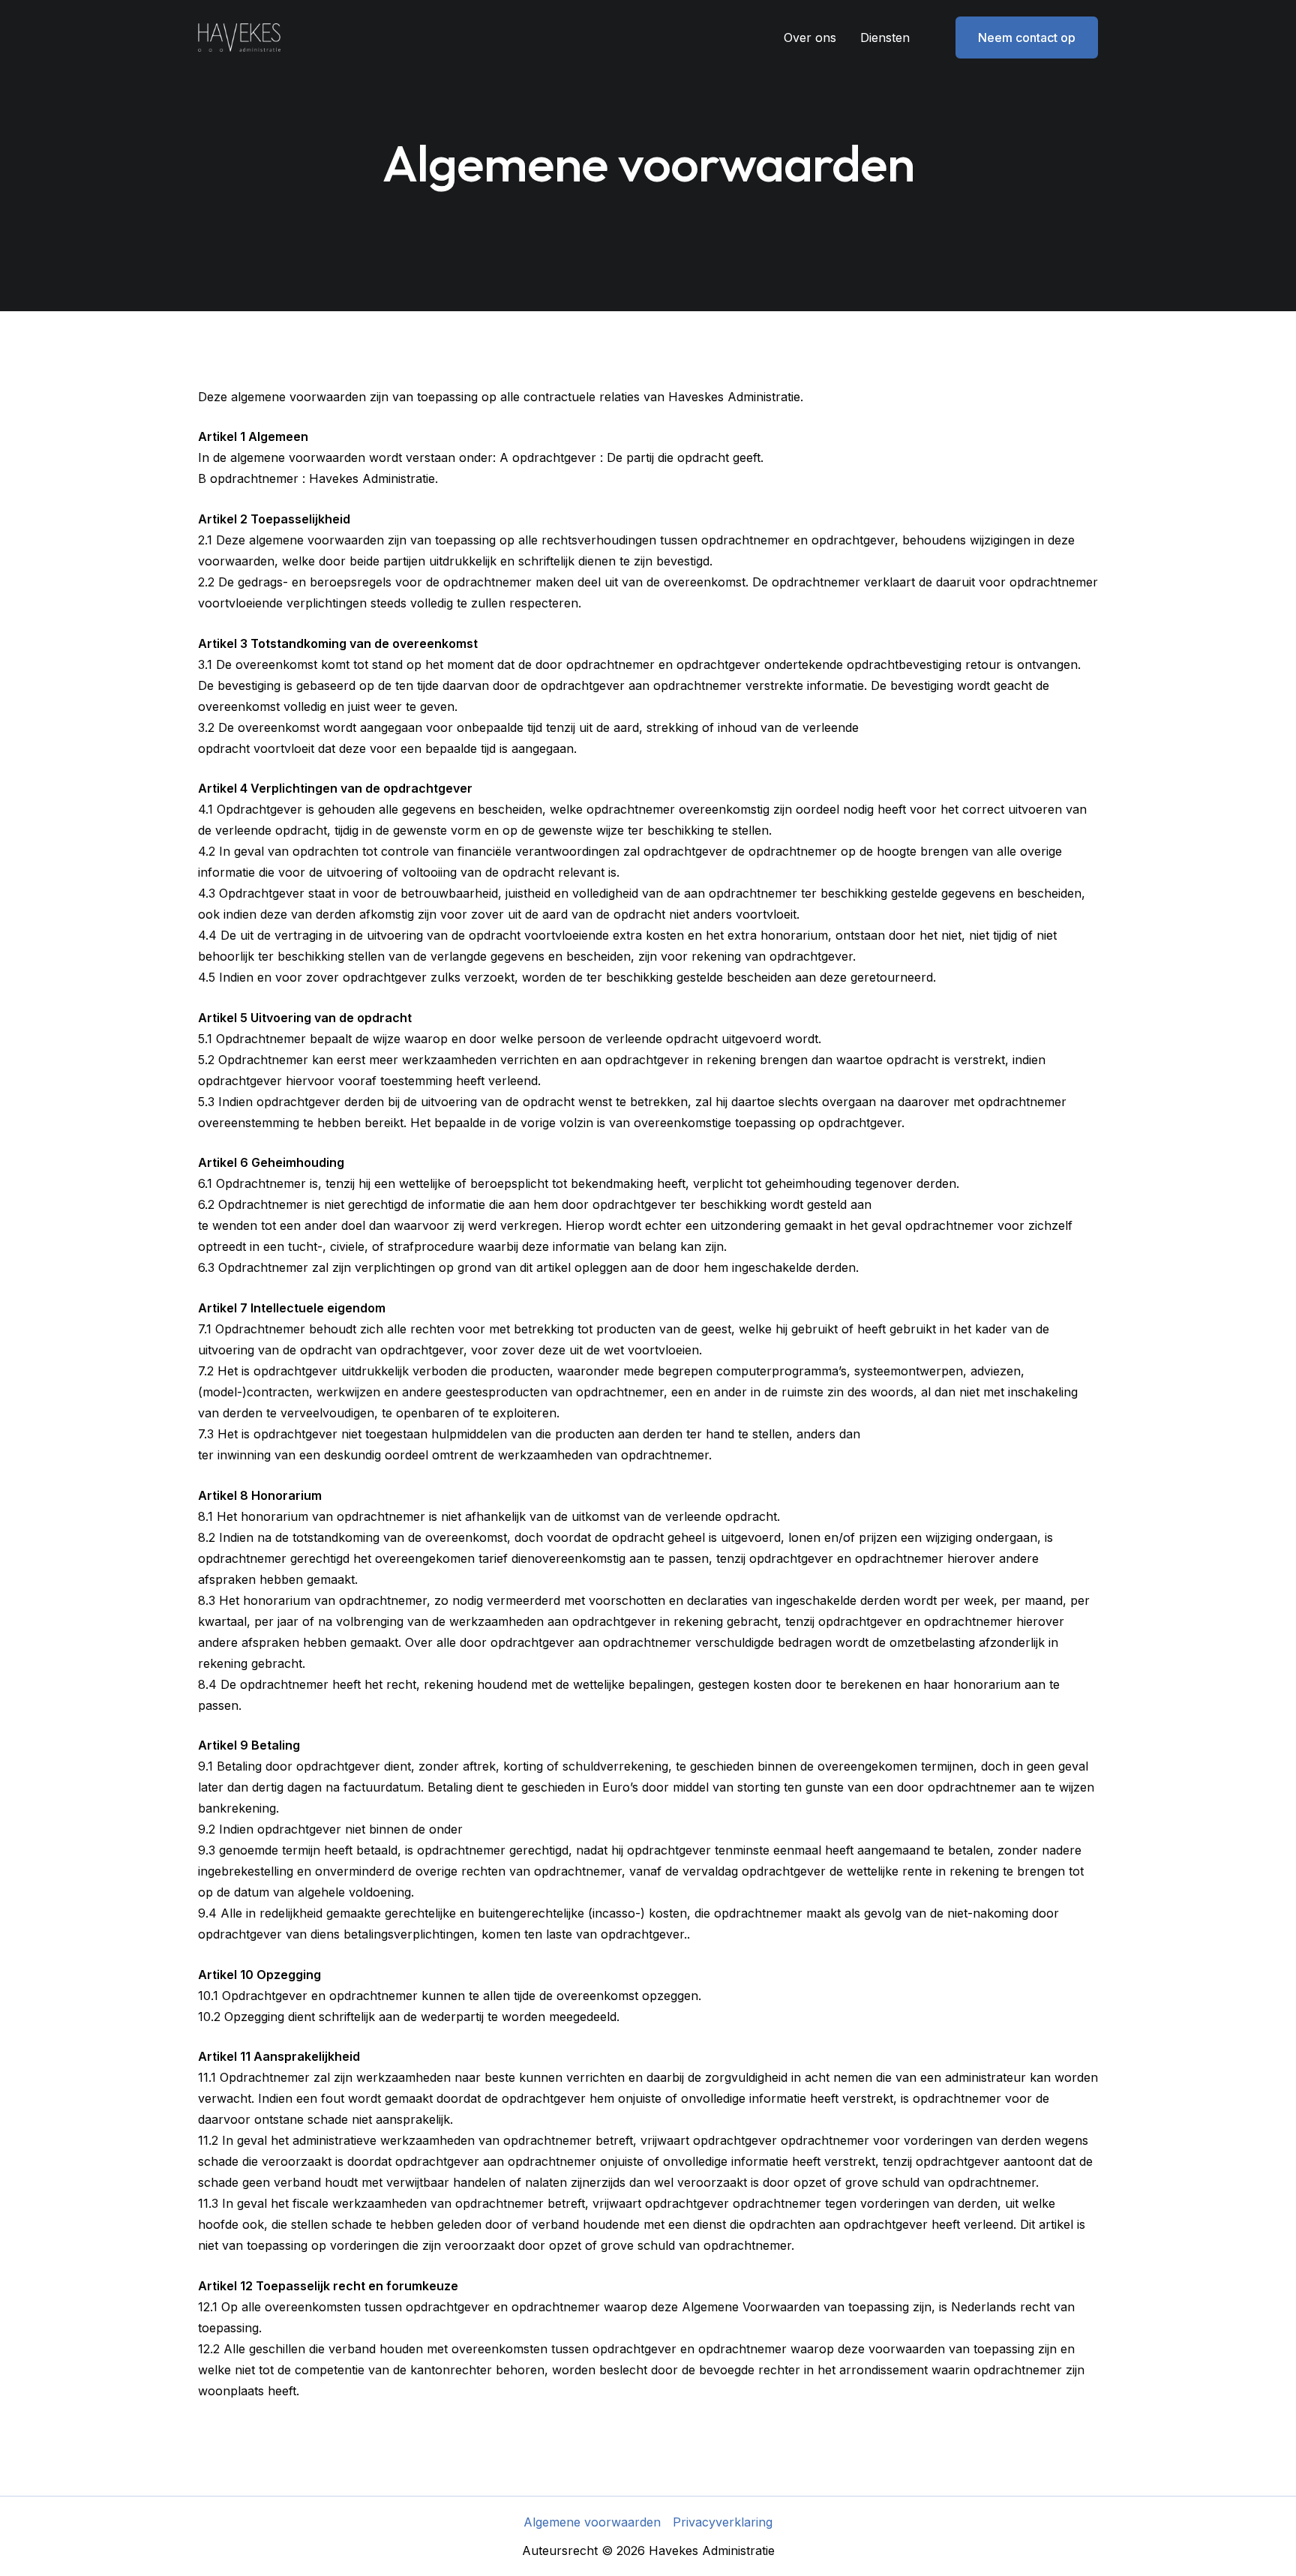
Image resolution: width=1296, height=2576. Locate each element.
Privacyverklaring (723, 2522)
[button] (1017, 37)
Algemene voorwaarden (592, 2522)
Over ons (810, 37)
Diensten (885, 37)
